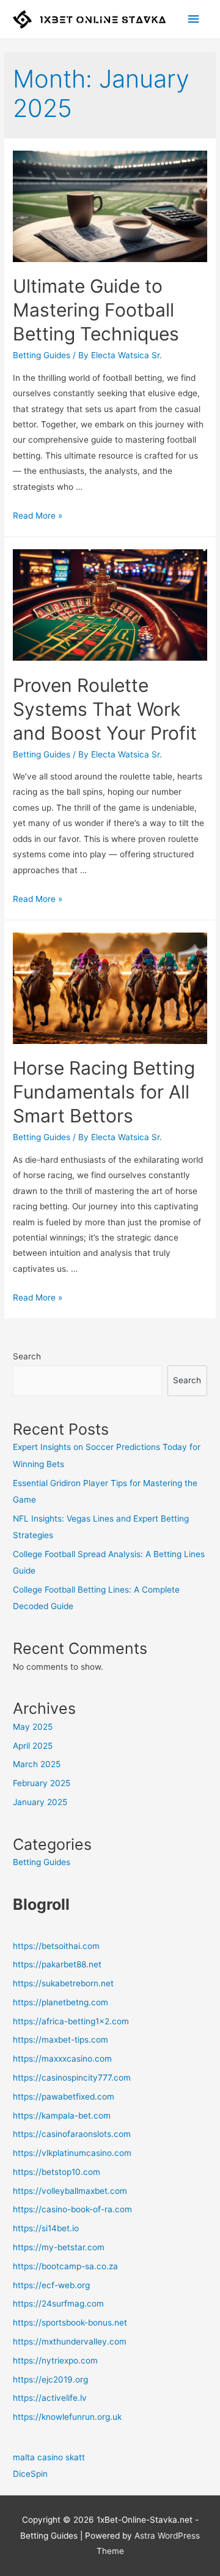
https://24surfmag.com (58, 2304)
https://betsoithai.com (56, 1946)
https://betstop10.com (57, 2172)
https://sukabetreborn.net (63, 1983)
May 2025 (33, 1727)
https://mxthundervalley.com (70, 2341)
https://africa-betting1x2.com (71, 2021)
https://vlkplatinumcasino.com (72, 2153)
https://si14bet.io (46, 2228)
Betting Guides (42, 355)
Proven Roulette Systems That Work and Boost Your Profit (105, 709)
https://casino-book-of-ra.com (72, 2209)
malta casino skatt (49, 2457)
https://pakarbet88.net (57, 1964)
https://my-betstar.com (59, 2247)
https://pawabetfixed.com (64, 2097)
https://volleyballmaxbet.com (70, 2191)
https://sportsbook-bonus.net (70, 2323)
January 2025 (40, 1802)
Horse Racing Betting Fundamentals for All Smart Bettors (104, 1092)
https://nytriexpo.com (55, 2360)
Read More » (38, 516)
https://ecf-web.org (51, 2285)
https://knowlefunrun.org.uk (67, 2417)
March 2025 (37, 1764)
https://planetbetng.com (61, 2002)
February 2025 (42, 1783)
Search (27, 1356)
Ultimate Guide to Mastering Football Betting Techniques (96, 310)
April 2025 (33, 1746)
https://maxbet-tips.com (61, 2040)
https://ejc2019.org (50, 2379)
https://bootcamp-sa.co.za (65, 2266)
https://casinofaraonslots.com (72, 2134)
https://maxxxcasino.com (62, 2059)
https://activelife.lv (50, 2398)
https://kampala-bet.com (62, 2116)
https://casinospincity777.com (72, 2078)
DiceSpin (30, 2474)
